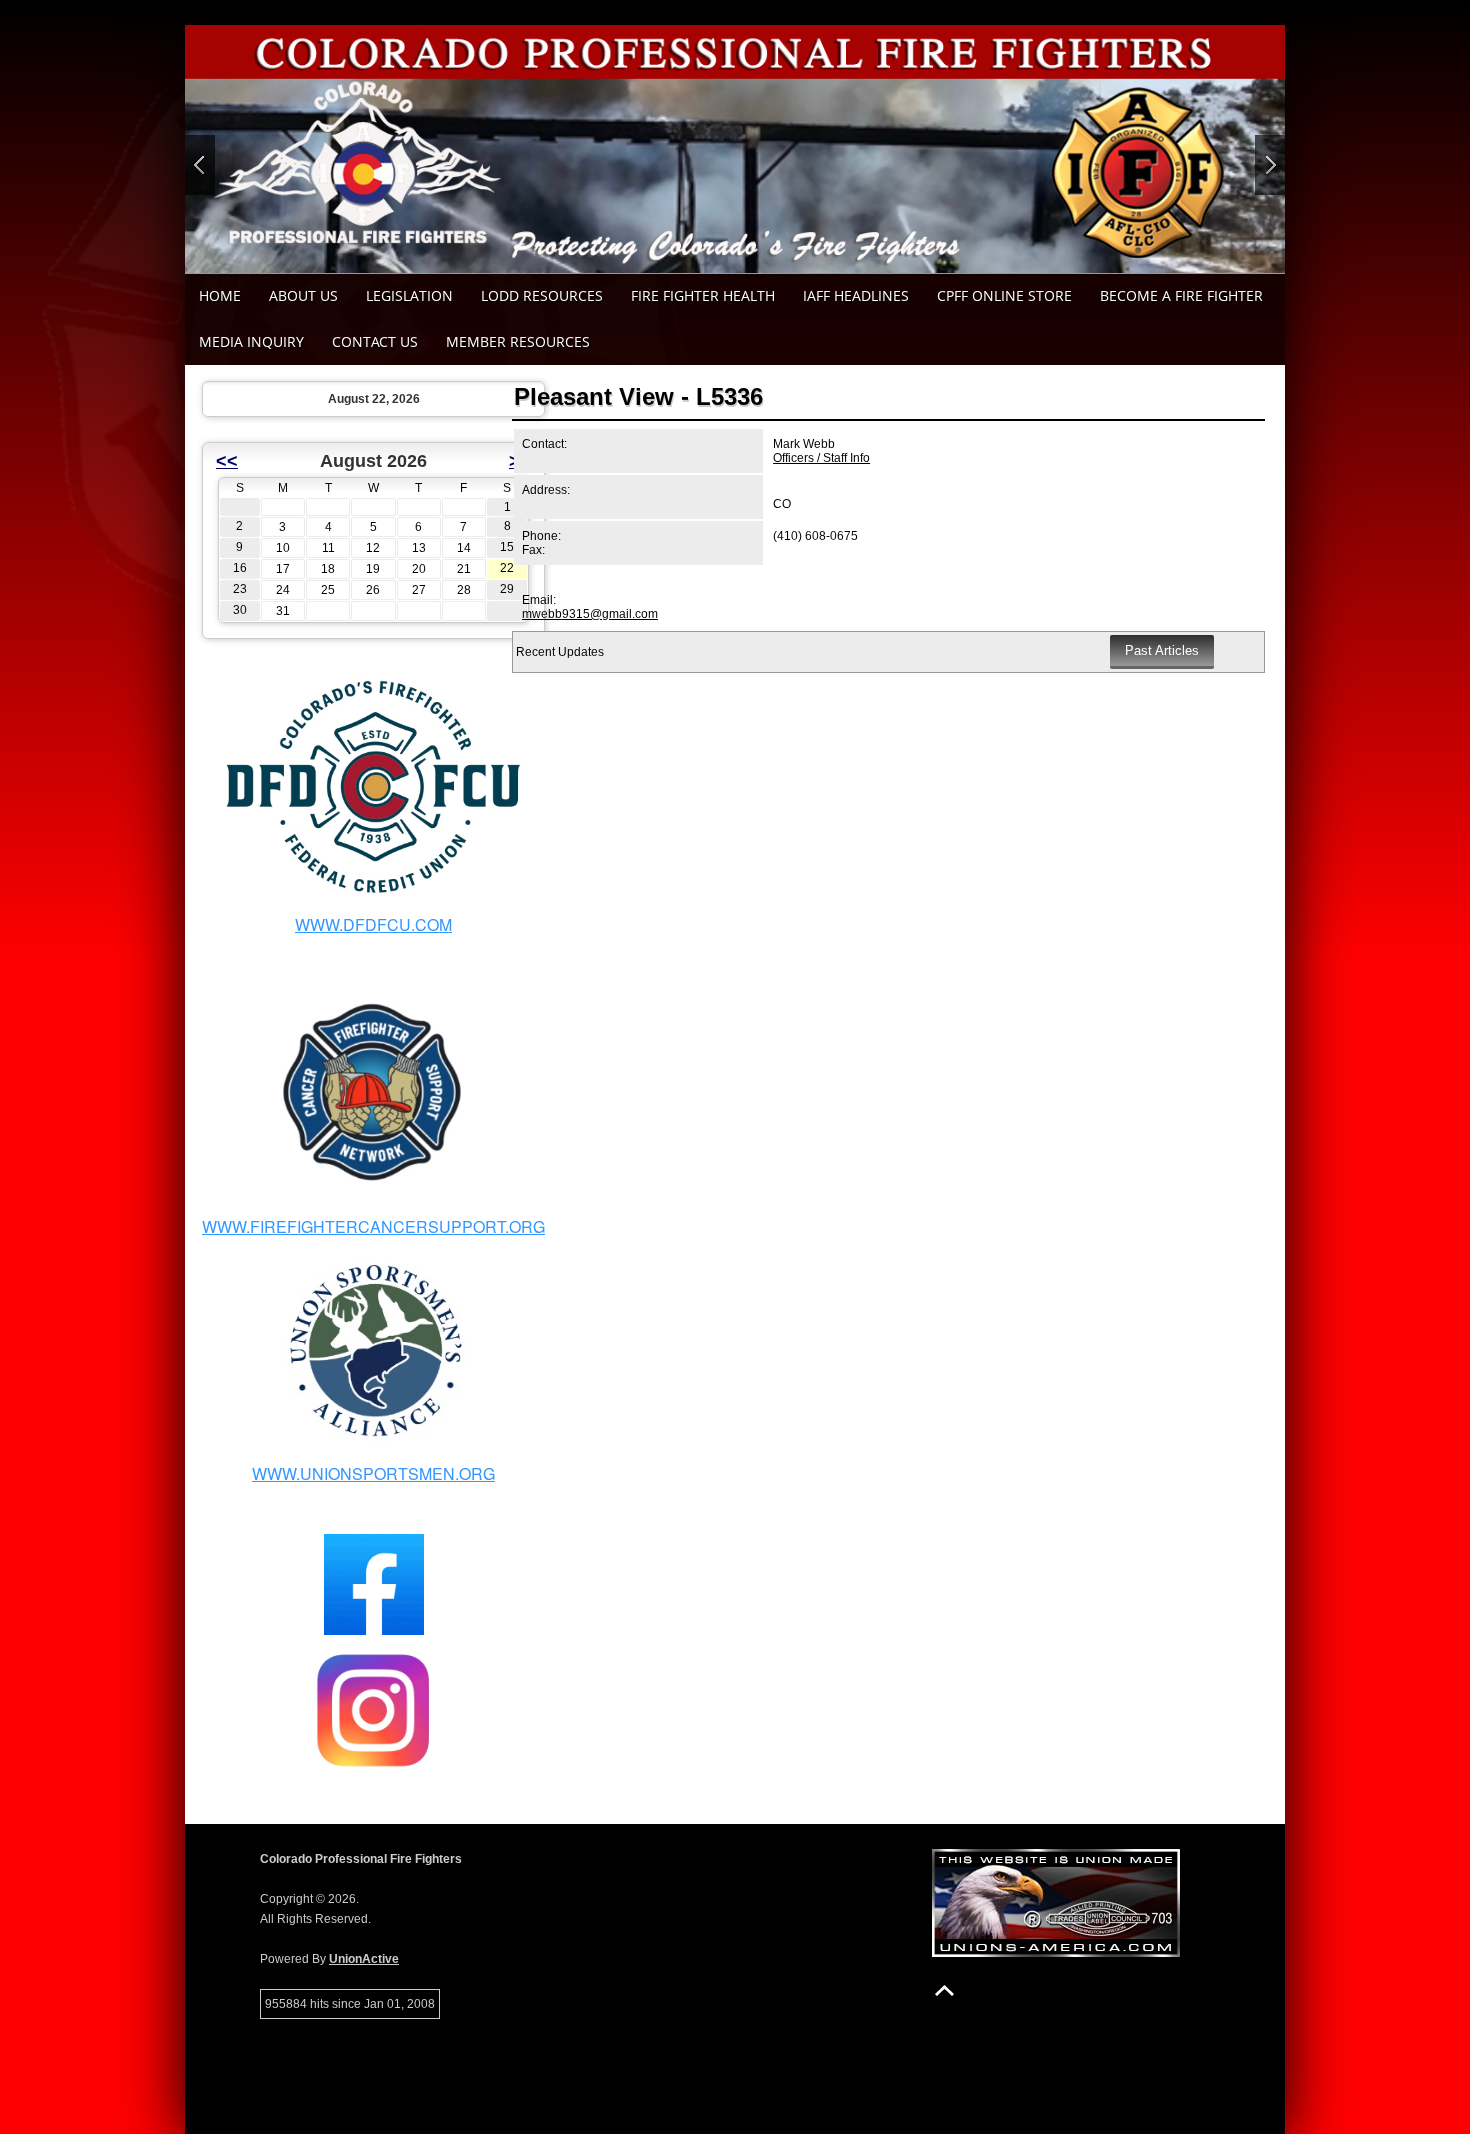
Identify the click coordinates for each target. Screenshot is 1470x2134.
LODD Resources (542, 295)
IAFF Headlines (856, 295)
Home (220, 295)
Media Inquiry (251, 341)
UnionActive (364, 1959)
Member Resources (518, 341)
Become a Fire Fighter (1181, 295)
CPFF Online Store (1004, 295)
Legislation (409, 295)
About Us (303, 295)
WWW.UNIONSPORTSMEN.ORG (373, 1473)
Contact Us (375, 341)
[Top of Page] (944, 1990)
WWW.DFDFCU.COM (373, 924)
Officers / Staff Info (821, 458)
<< (227, 461)
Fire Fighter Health (703, 295)
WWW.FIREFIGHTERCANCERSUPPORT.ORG (373, 1226)
